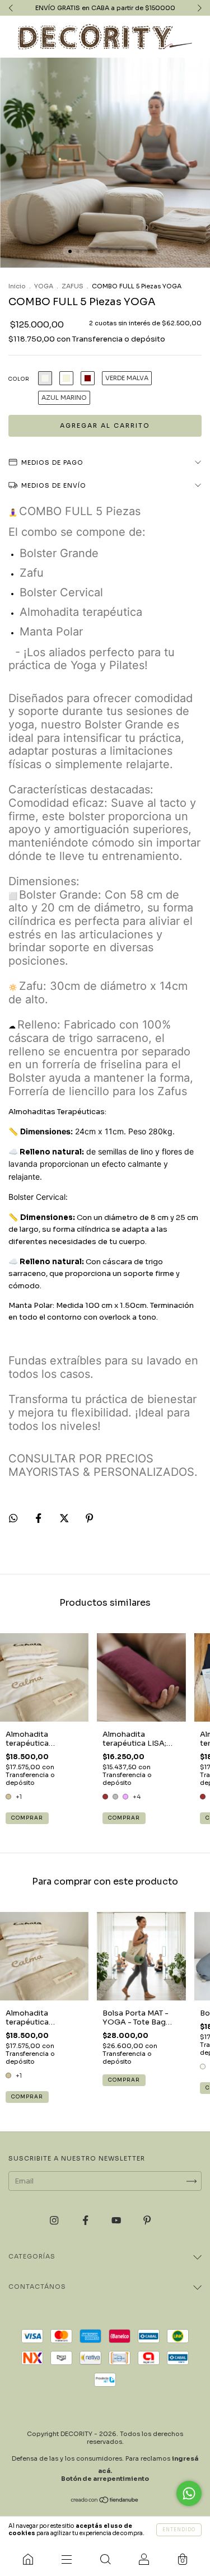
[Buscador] (105, 2559)
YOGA (44, 286)
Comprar (27, 1818)
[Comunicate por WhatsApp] (189, 2493)
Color (19, 379)
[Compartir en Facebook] (39, 1519)
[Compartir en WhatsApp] (13, 1518)
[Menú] (66, 2559)
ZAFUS (73, 286)
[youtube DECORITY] (117, 2221)
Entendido (179, 2530)
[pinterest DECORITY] (147, 2221)
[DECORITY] (28, 2559)
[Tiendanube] (105, 2501)
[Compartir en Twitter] (65, 1519)
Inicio (17, 286)
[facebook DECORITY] (86, 2221)
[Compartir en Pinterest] (89, 1519)
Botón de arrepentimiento (105, 2479)
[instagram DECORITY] (55, 2221)
